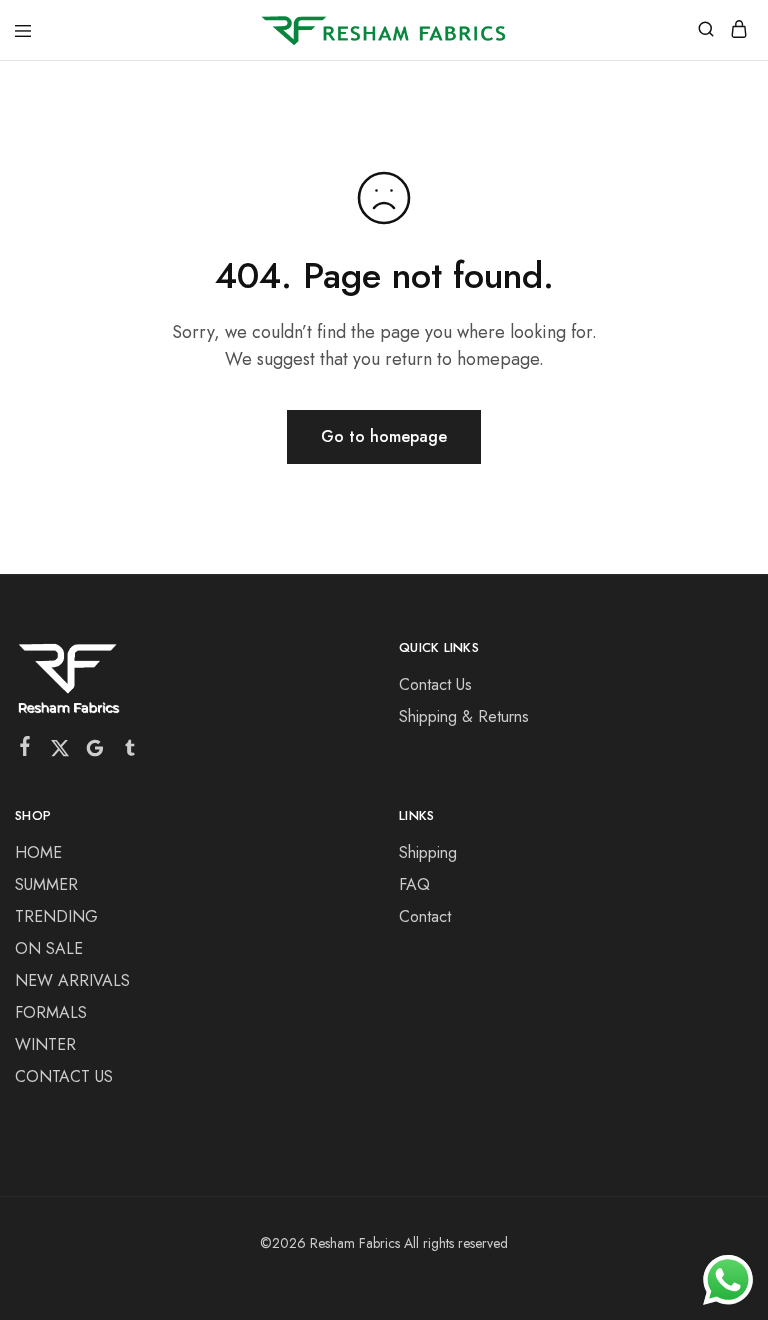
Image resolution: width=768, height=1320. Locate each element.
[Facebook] (25, 750)
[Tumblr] (130, 752)
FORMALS (51, 1012)
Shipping (428, 852)
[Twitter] (60, 752)
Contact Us (435, 684)
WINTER (45, 1044)
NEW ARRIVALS (72, 980)
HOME (38, 852)
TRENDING (56, 916)
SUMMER (46, 884)
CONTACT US (64, 1076)
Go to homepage (384, 436)
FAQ (414, 884)
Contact (425, 916)
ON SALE (49, 948)
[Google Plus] (95, 752)
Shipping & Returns (464, 716)
